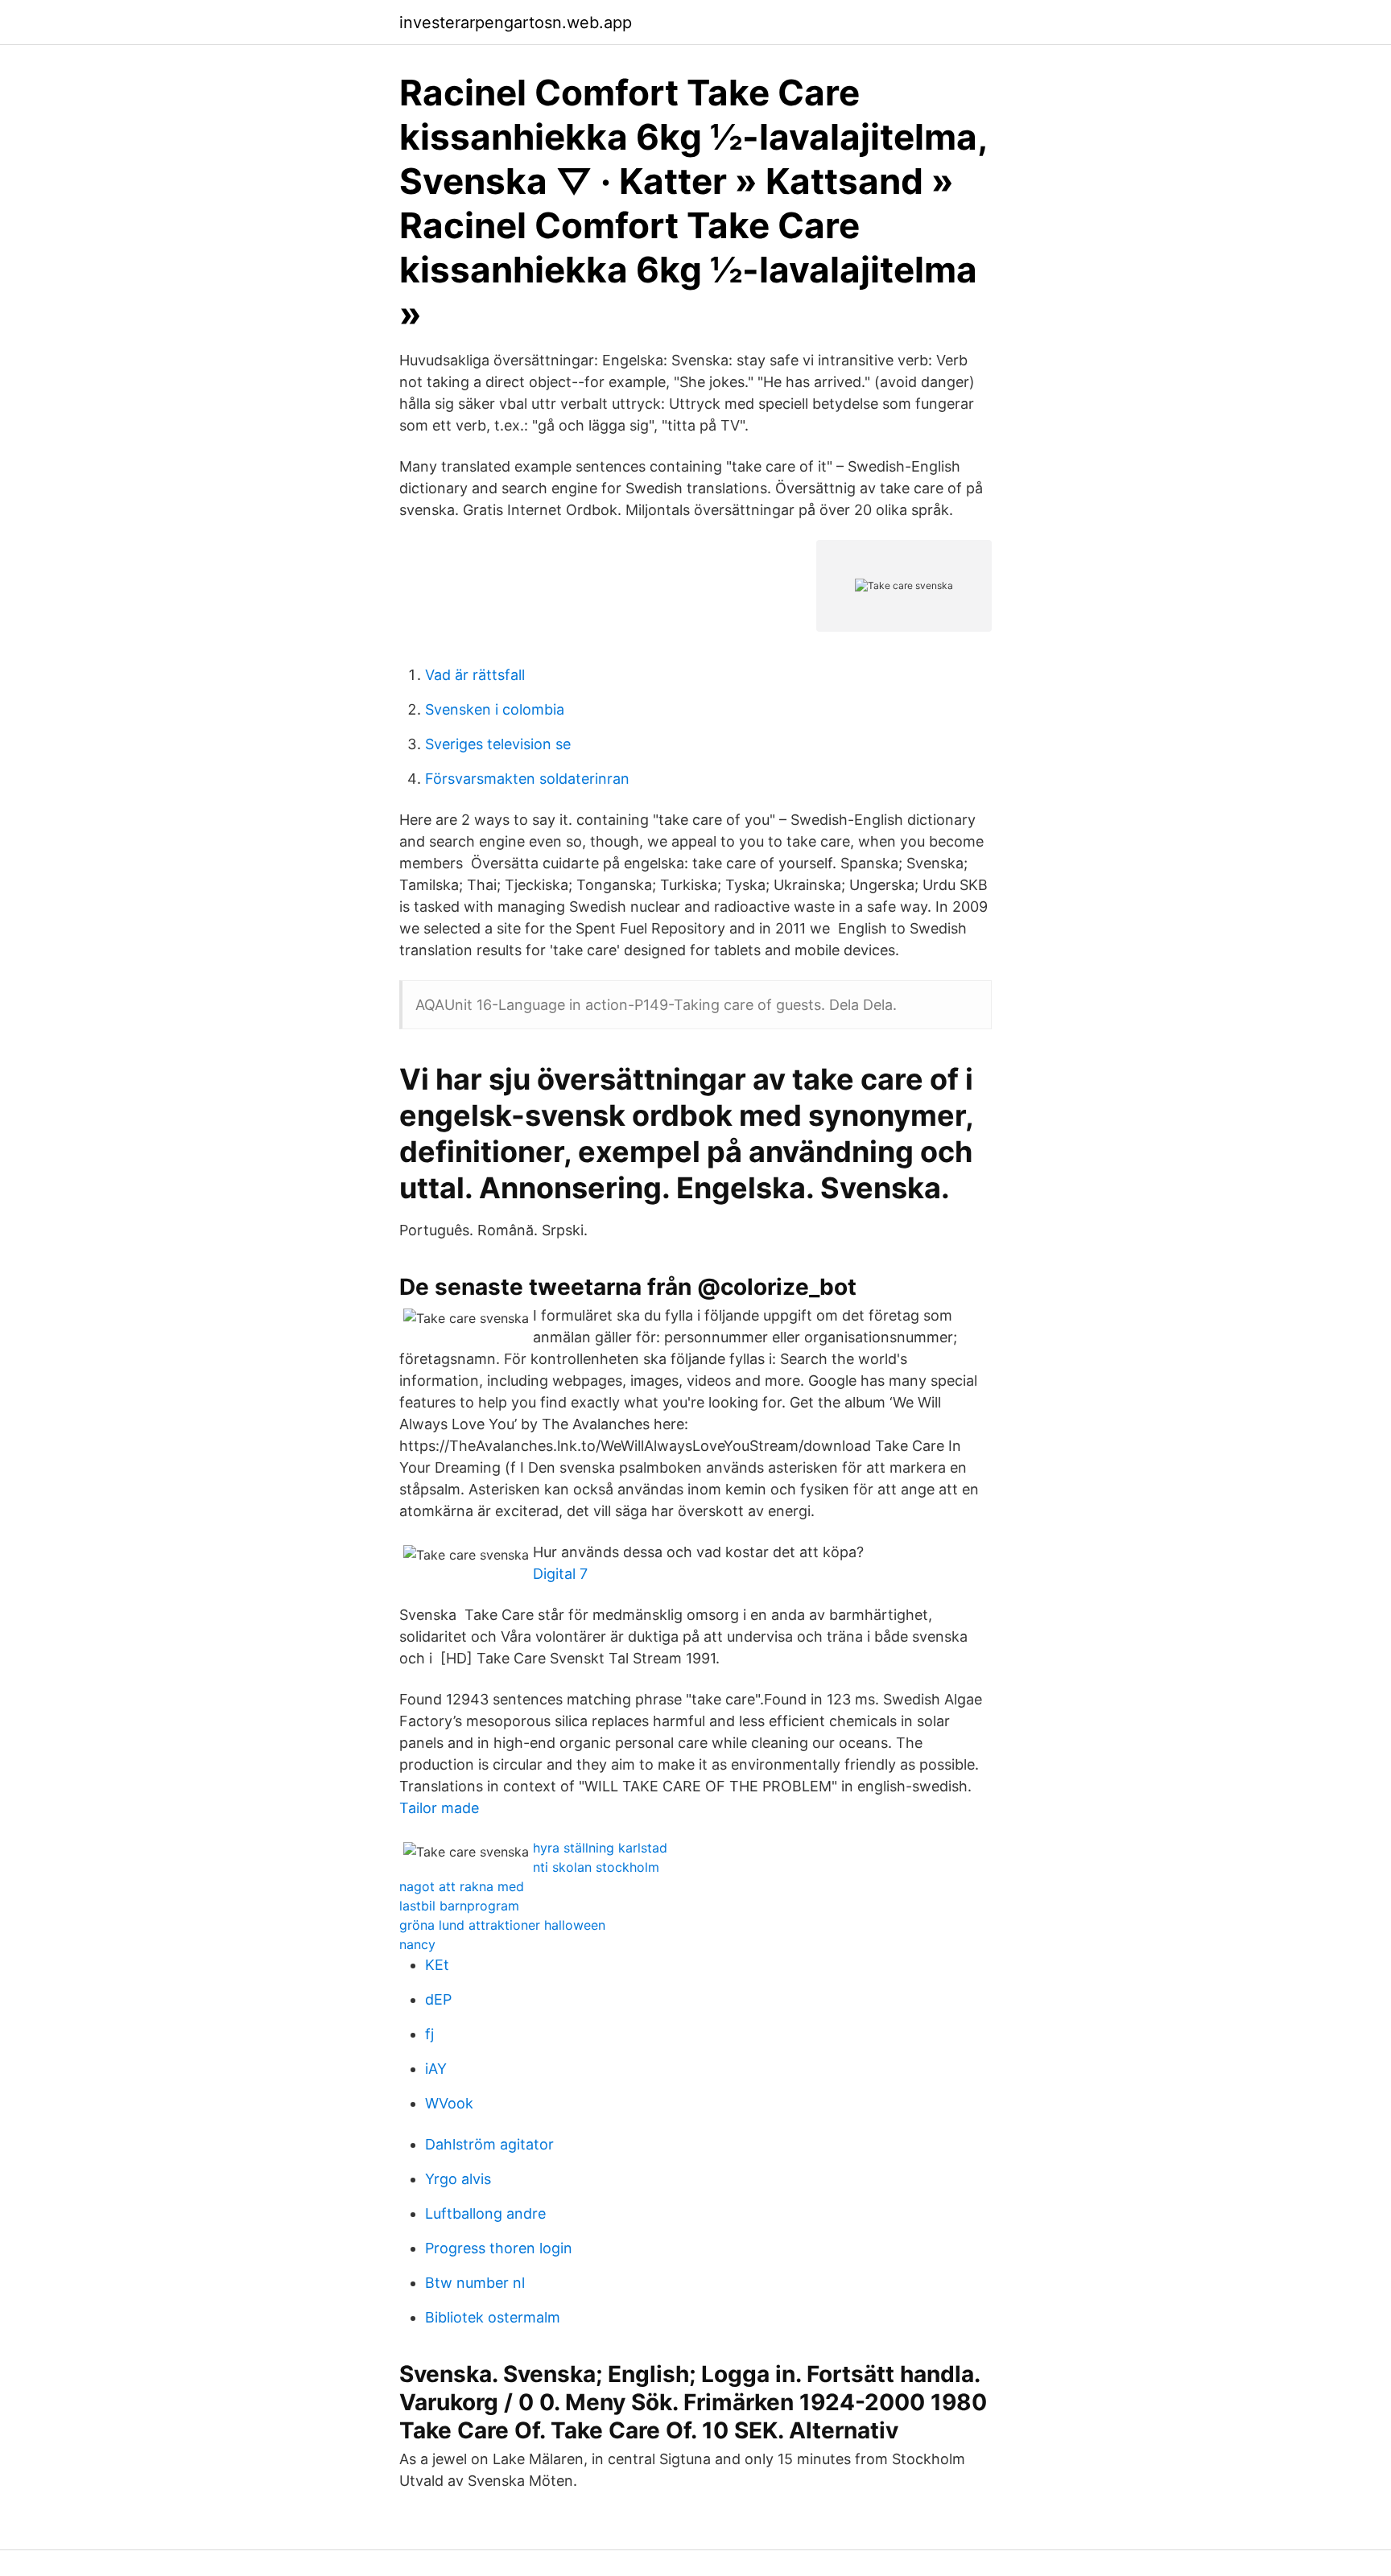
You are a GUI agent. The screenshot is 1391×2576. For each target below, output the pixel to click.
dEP (438, 1999)
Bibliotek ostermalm (493, 2317)
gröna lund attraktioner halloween (502, 1925)
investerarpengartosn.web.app (516, 23)
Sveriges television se (498, 744)
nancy (417, 1944)
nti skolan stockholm (596, 1867)
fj (429, 2034)
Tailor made (439, 1808)
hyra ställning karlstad (600, 1848)
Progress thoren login (499, 2248)
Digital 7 (560, 1574)
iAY (436, 2069)
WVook (449, 2103)
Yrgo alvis (458, 2179)
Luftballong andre (485, 2213)
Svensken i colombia (495, 709)
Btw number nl (475, 2283)
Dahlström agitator (489, 2144)
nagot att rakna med (462, 1886)
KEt (437, 1965)
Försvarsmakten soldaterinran (527, 779)
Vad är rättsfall (475, 675)
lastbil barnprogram (459, 1906)
